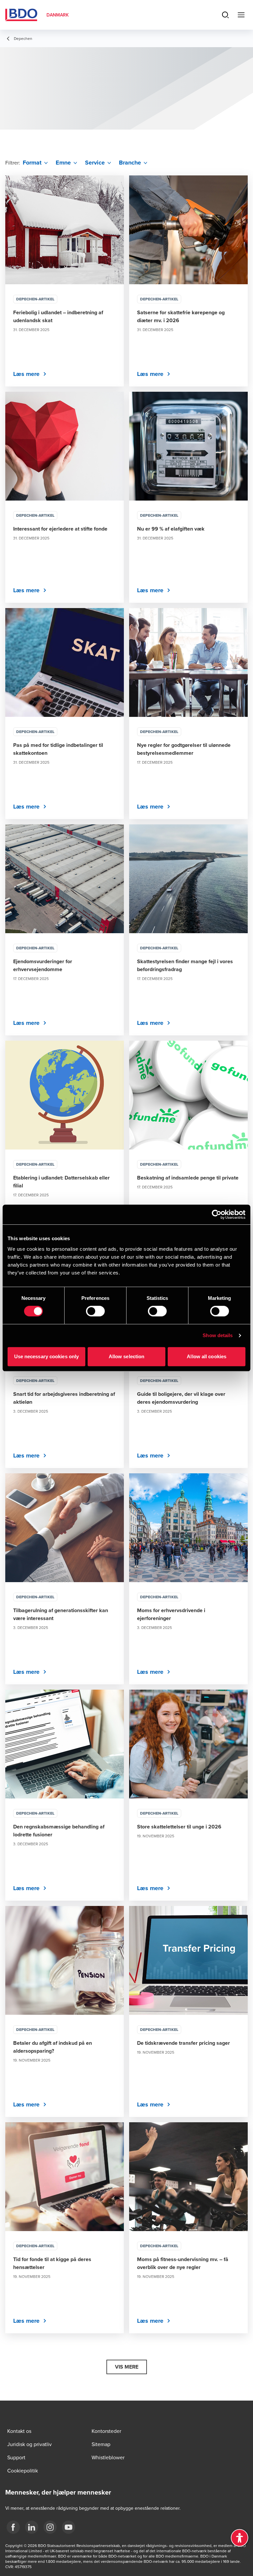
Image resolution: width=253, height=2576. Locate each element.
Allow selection (127, 1356)
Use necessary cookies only (47, 1356)
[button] (127, 2367)
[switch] (95, 1311)
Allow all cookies (207, 1356)
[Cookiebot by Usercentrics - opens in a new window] (217, 1214)
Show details (218, 1335)
